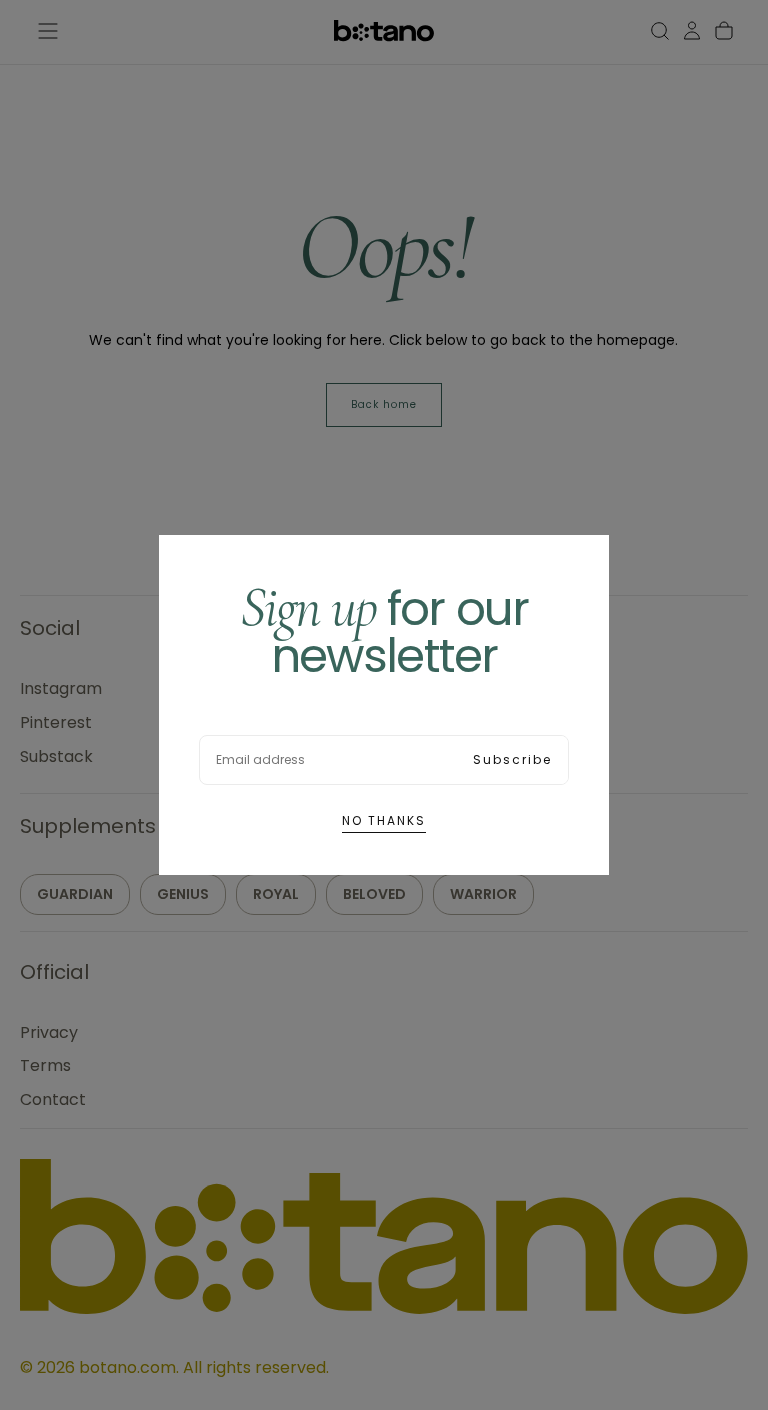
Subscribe (512, 759)
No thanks (384, 820)
